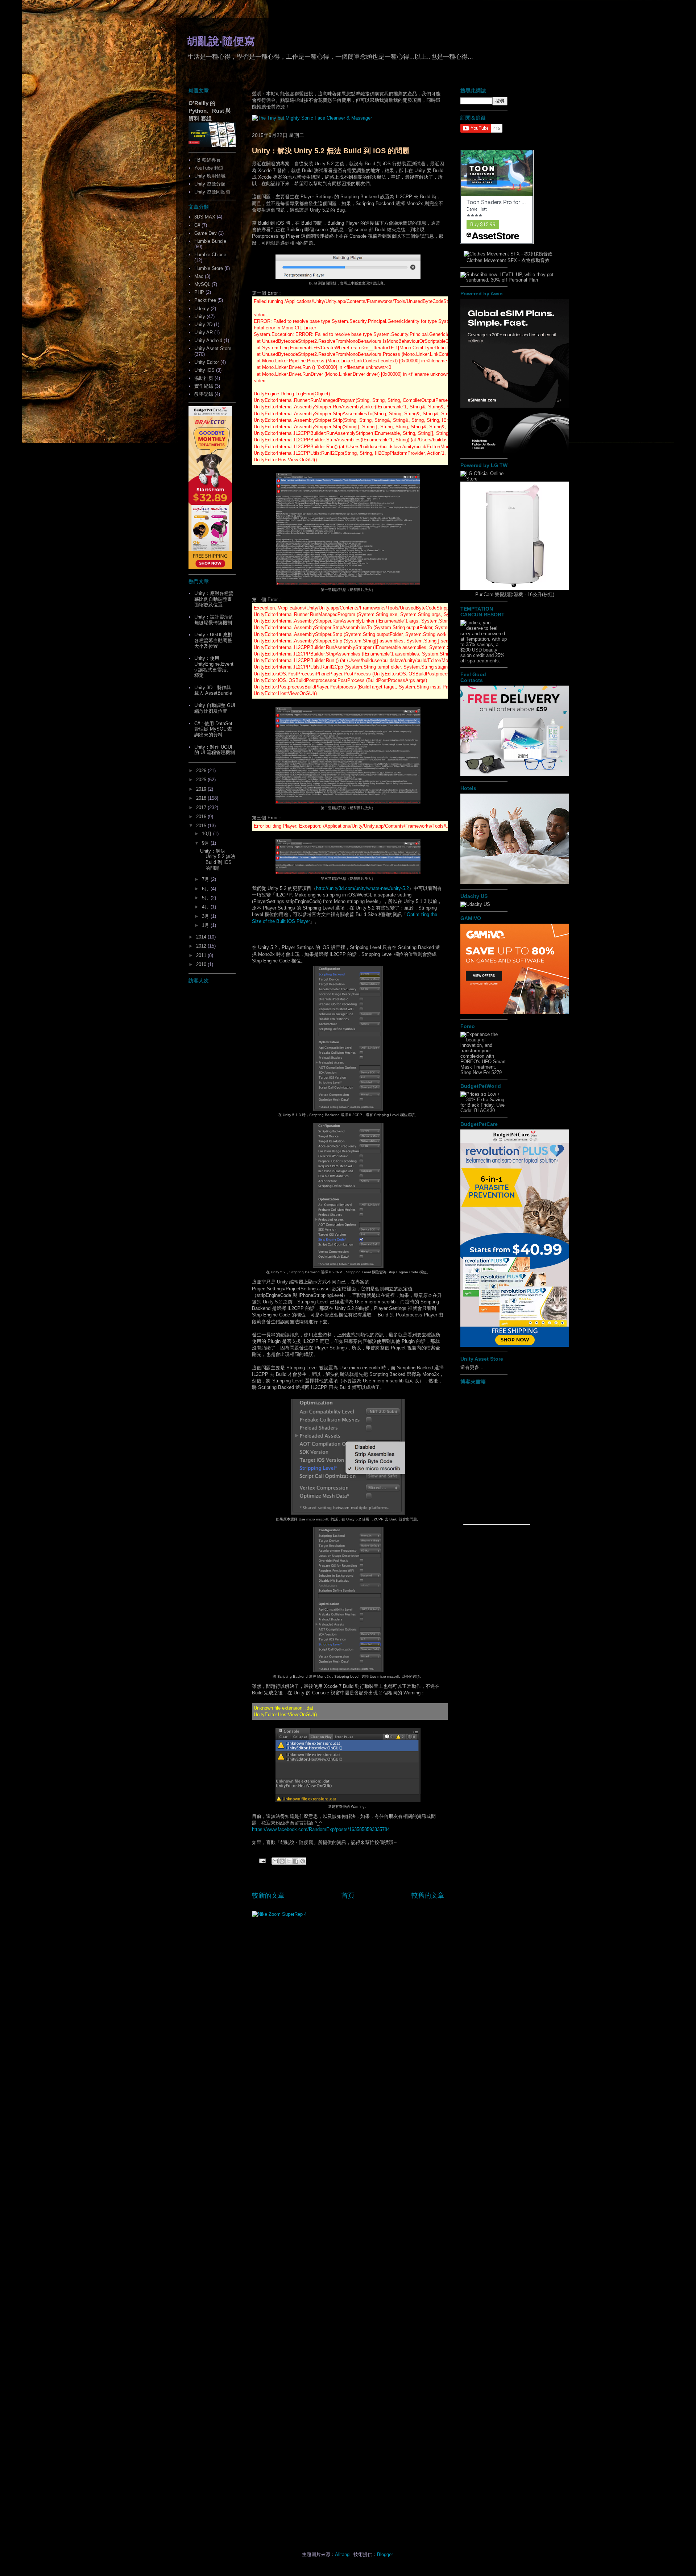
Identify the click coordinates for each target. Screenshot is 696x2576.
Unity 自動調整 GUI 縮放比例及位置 (215, 708)
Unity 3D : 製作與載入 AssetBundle (213, 690)
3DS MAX (205, 217)
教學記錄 (204, 394)
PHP (199, 292)
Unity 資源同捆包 (212, 192)
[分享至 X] (289, 1861)
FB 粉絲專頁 (208, 160)
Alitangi (343, 2554)
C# (197, 225)
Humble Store (209, 268)
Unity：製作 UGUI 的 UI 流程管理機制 (215, 750)
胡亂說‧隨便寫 (221, 41)
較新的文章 (268, 1895)
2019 (202, 789)
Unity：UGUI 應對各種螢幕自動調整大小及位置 (213, 640)
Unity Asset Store (213, 348)
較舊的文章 (428, 1895)
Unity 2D (203, 324)
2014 (202, 937)
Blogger (385, 2554)
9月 (206, 843)
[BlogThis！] (282, 1861)
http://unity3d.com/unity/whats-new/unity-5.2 (362, 888)
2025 (202, 780)
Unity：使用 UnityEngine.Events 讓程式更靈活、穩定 (214, 667)
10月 (208, 834)
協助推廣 (204, 378)
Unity (200, 317)
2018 (202, 798)
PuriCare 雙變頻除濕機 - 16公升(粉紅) (515, 594)
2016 (202, 817)
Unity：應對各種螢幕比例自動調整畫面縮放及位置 (214, 599)
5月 (206, 898)
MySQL (202, 284)
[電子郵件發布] (262, 1861)
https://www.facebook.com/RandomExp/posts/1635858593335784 (321, 1829)
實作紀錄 (204, 386)
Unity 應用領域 (210, 176)
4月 (206, 907)
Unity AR (204, 332)
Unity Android (208, 340)
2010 (202, 964)
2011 (202, 955)
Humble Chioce (210, 255)
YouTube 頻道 (209, 168)
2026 (202, 771)
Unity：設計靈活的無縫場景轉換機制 (214, 620)
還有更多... (472, 1367)
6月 (206, 889)
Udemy (202, 309)
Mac (199, 276)
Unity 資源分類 (210, 184)
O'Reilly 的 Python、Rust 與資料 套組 (210, 111)
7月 (206, 879)
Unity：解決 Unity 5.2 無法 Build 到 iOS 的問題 (331, 151)
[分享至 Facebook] (296, 1861)
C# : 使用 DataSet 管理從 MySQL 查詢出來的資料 (213, 729)
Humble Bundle (210, 241)
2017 (202, 808)
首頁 (348, 1895)
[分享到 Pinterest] (303, 1861)
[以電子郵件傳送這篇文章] (275, 1861)
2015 (202, 826)
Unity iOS (204, 370)
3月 (206, 916)
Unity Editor (207, 362)
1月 (206, 925)
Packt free (205, 300)
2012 (202, 946)
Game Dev (206, 233)
